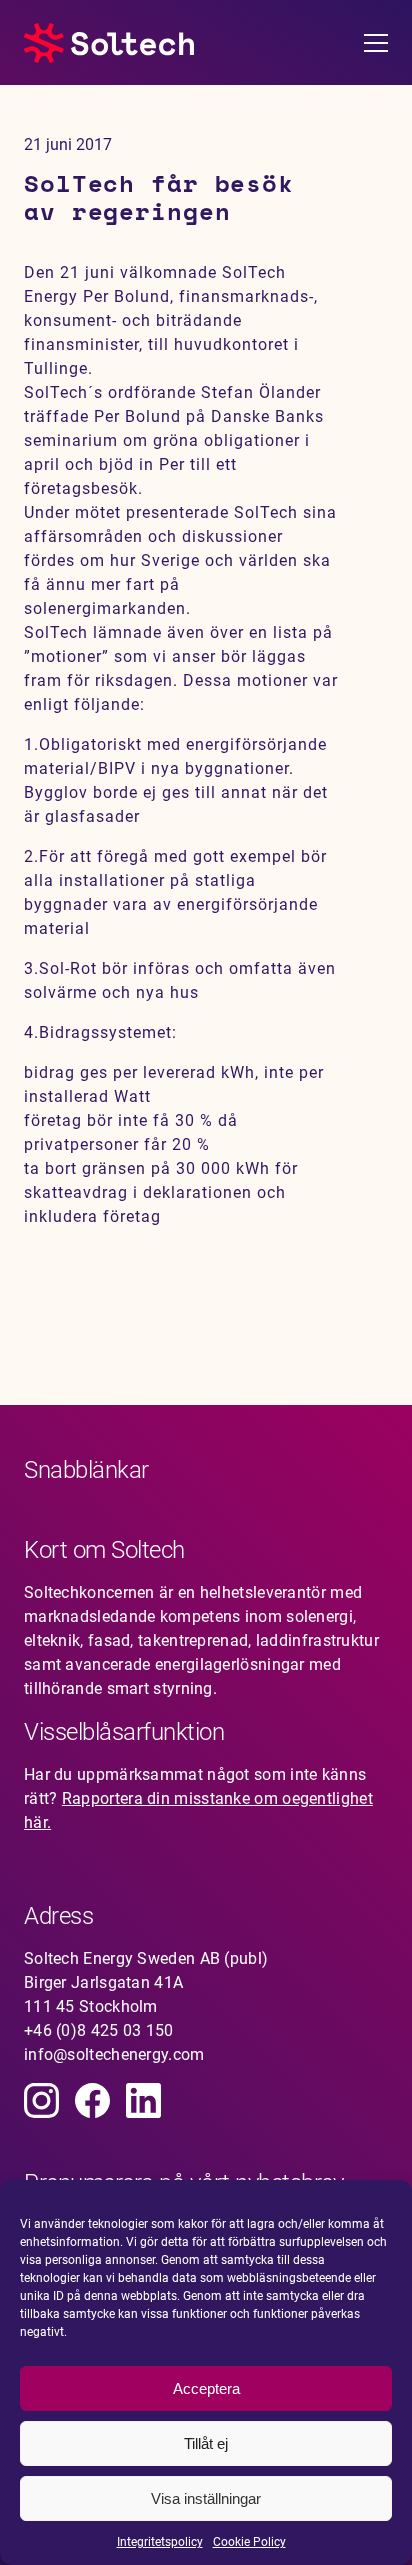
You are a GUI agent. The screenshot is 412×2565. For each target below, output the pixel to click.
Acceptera (206, 2388)
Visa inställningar (206, 2498)
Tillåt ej (206, 2443)
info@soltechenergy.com (114, 2054)
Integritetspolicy (160, 2542)
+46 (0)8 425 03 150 (99, 2030)
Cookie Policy (249, 2542)
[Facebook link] (92, 2100)
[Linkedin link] (143, 2100)
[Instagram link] (41, 2100)
